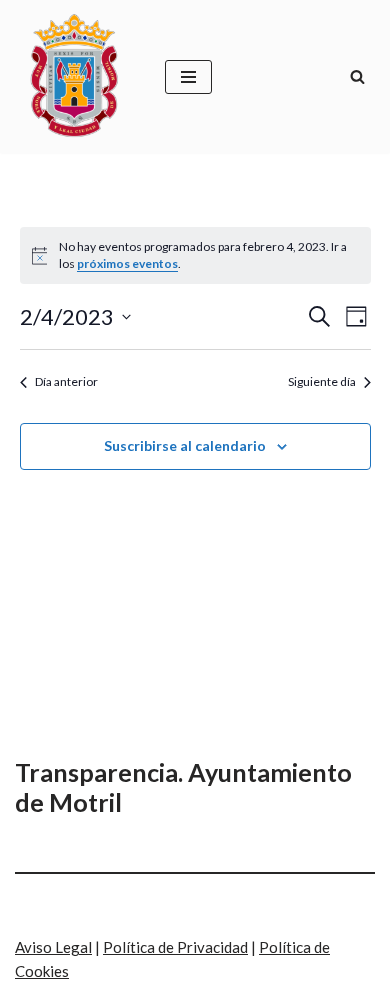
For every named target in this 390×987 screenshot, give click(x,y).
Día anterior (66, 381)
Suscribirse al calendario (185, 445)
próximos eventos (127, 263)
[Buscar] (357, 76)
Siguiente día (322, 381)
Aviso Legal (53, 947)
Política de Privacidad (175, 947)
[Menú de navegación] (188, 77)
